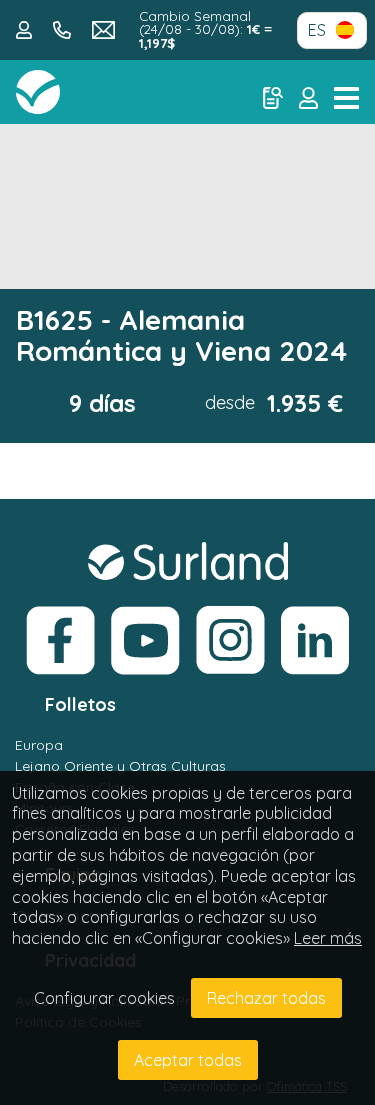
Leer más (328, 938)
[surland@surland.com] (104, 28)
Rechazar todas (266, 998)
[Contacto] (26, 28)
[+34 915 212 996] (64, 28)
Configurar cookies (104, 998)
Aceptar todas (188, 1060)
